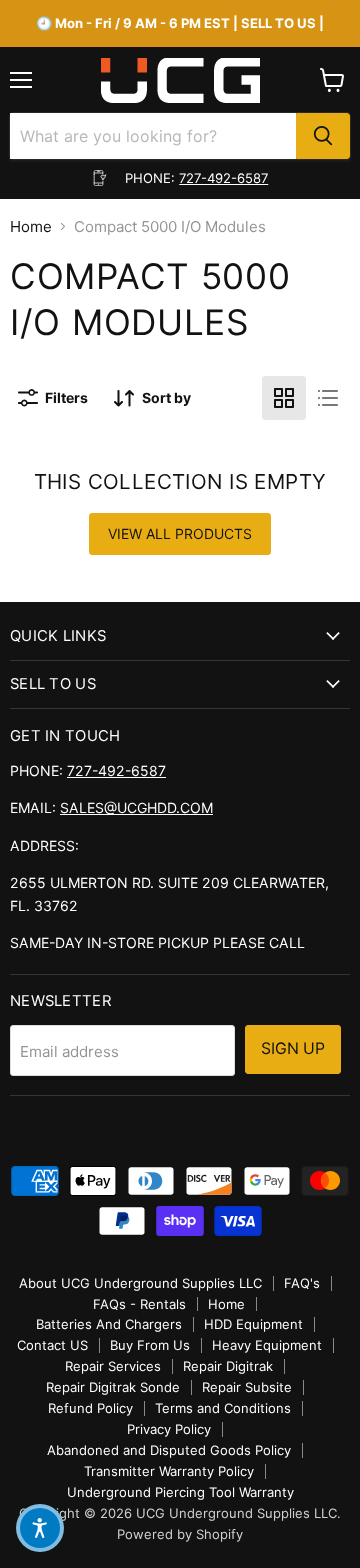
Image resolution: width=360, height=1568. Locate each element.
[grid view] (284, 398)
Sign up (293, 1048)
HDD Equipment (253, 1324)
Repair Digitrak (228, 1366)
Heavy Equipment (267, 1345)
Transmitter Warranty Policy (169, 1471)
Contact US (52, 1345)
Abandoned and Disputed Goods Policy (169, 1450)
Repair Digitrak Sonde (113, 1387)
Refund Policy (90, 1408)
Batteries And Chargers (109, 1324)
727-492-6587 (223, 178)
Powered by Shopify (180, 1534)
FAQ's (302, 1283)
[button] (40, 1528)
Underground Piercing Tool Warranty (180, 1492)
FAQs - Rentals (139, 1304)
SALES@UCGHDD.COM (136, 807)
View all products (180, 533)
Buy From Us (150, 1345)
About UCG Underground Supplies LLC (140, 1283)
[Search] (323, 136)
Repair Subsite (247, 1387)
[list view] (328, 398)
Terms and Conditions (223, 1408)
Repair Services (113, 1366)
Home (31, 226)
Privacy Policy (169, 1429)
